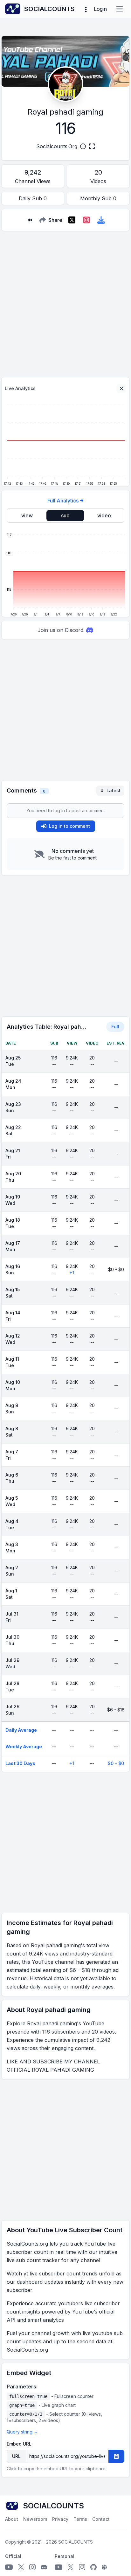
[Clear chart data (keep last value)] (121, 388)
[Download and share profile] (101, 220)
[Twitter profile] (21, 2567)
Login (100, 9)
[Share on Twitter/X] (72, 220)
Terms (80, 2519)
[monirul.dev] (104, 2567)
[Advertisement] (65, 302)
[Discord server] (44, 2567)
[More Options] (86, 9)
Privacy (60, 2519)
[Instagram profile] (32, 2567)
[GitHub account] (93, 2567)
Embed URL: (20, 2444)
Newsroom (35, 2519)
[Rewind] (30, 220)
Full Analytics (63, 501)
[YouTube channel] (9, 2567)
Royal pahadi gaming (65, 112)
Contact (101, 2519)
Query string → (22, 2432)
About (12, 2519)
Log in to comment (69, 826)
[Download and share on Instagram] (86, 220)
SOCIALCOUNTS (76, 2542)
